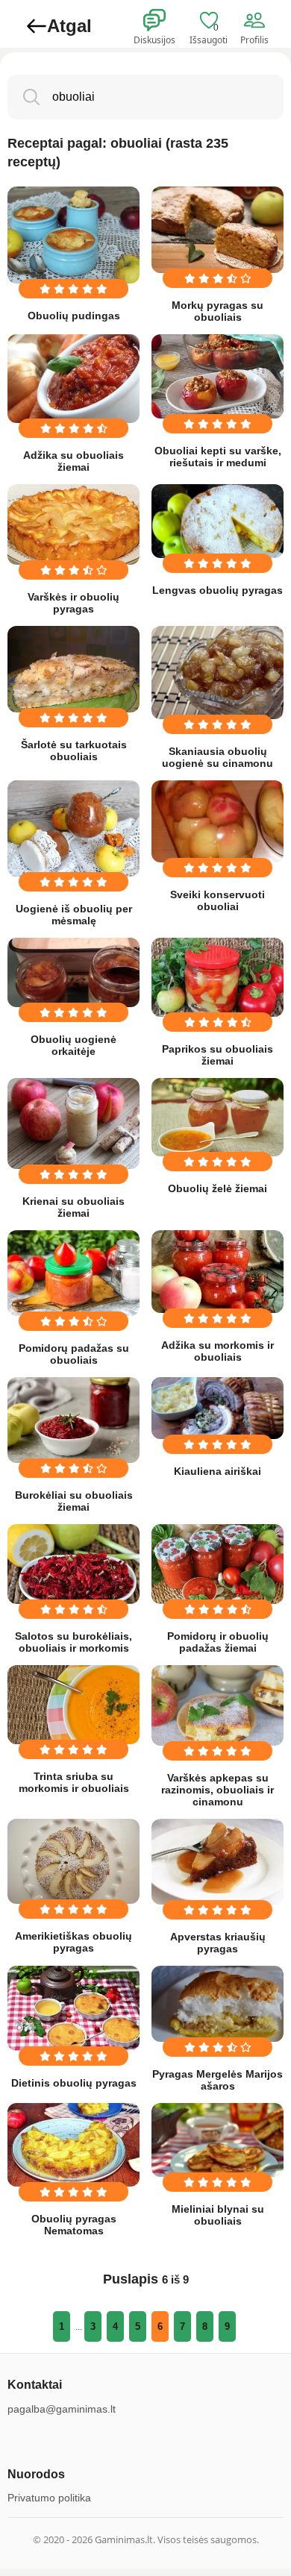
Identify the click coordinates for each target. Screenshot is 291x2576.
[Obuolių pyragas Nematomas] (73, 2145)
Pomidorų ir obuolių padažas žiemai (218, 1642)
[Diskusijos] (164, 21)
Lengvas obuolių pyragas (218, 590)
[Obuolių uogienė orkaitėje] (73, 973)
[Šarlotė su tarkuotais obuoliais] (73, 669)
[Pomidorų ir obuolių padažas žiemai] (218, 1564)
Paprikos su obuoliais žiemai (218, 1055)
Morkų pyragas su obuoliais (218, 311)
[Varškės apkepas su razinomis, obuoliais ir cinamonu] (218, 1705)
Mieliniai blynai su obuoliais (218, 2215)
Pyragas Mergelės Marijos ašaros (218, 2080)
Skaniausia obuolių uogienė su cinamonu (218, 757)
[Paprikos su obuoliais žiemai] (218, 978)
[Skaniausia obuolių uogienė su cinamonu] (218, 673)
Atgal (69, 26)
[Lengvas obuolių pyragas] (218, 521)
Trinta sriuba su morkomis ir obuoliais (74, 1782)
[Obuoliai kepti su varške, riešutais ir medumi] (218, 376)
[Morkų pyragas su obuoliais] (218, 230)
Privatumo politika (49, 2498)
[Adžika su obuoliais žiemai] (73, 379)
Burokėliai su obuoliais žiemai (74, 1501)
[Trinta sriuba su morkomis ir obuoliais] (73, 1705)
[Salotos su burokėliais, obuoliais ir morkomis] (73, 1564)
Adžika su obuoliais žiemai (73, 461)
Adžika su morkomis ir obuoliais (218, 1351)
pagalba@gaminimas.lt (62, 2409)
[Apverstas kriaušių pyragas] (218, 1862)
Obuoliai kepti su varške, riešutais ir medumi (218, 457)
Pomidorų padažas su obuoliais (74, 1354)
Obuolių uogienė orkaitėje (73, 1045)
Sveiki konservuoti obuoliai (218, 900)
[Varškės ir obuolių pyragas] (73, 524)
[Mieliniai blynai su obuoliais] (218, 2140)
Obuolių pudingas (74, 316)
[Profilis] (257, 21)
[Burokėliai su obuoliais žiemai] (73, 1420)
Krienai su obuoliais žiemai (73, 1207)
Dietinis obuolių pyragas (74, 2083)
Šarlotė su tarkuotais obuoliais (74, 750)
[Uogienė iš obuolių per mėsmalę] (73, 828)
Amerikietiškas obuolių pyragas (73, 1942)
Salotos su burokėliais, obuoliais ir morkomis (73, 1642)
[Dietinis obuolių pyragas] (73, 2008)
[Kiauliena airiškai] (218, 1408)
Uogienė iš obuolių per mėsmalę (74, 915)
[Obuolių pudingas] (73, 235)
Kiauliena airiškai (218, 1471)
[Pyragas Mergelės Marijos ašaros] (218, 2003)
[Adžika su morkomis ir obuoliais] (218, 1272)
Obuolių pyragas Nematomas (74, 2225)
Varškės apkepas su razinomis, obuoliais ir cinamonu (218, 1790)
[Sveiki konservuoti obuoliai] (218, 821)
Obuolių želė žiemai (218, 1188)
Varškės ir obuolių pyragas (73, 603)
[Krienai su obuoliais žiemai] (73, 1124)
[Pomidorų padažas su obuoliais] (73, 1273)
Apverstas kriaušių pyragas (218, 1943)
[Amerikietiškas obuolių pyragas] (73, 1861)
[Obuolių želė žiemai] (218, 1117)
